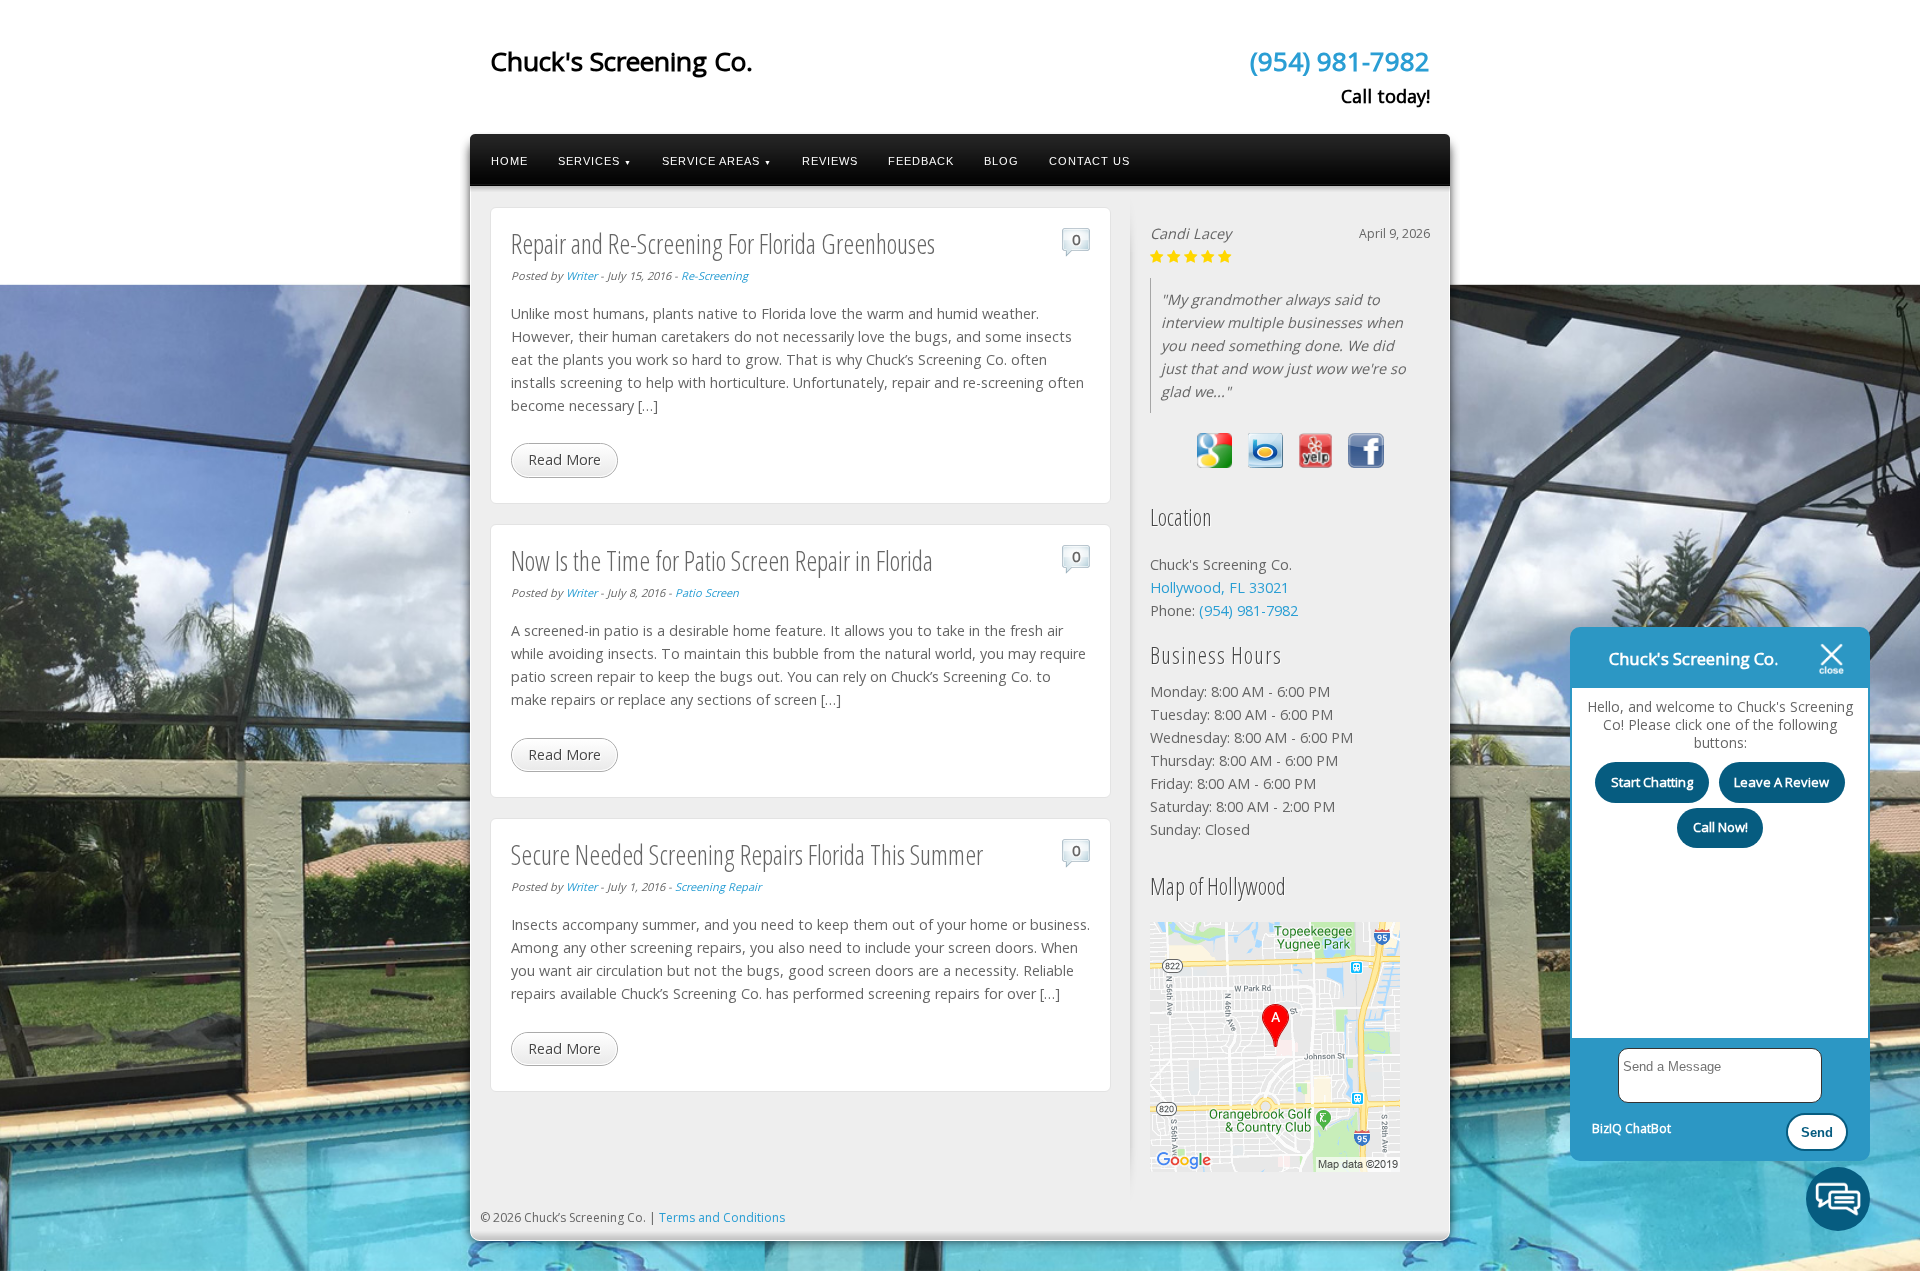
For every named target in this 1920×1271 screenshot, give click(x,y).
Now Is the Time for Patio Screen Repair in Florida (722, 560)
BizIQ (1607, 1128)
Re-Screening (714, 275)
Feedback (921, 161)
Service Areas (717, 161)
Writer (581, 275)
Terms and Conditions (722, 1217)
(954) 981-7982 (1340, 61)
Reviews (830, 161)
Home (509, 161)
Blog (1001, 161)
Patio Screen (707, 592)
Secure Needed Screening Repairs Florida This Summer (747, 854)
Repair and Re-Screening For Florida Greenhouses (723, 243)
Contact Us (1089, 161)
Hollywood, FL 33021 (1219, 587)
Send (1817, 1132)
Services (595, 161)
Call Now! (1720, 827)
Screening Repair (718, 886)
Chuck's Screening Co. (621, 61)
